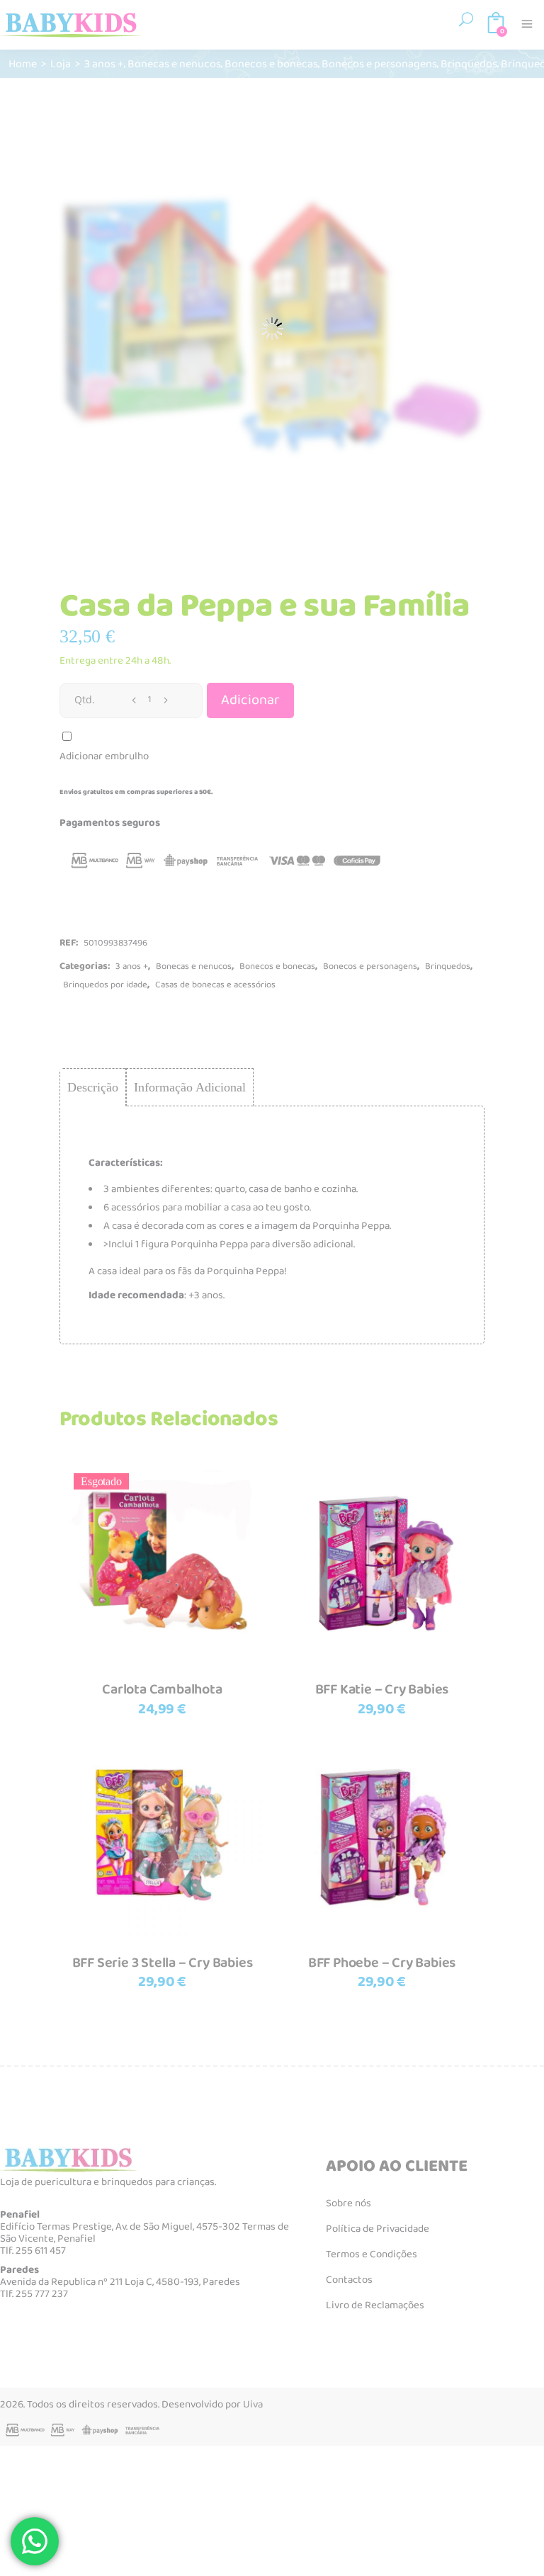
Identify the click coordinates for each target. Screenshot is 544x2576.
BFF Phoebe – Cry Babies (382, 1963)
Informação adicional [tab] (190, 1087)
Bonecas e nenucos (174, 63)
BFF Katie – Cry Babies (382, 1689)
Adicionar (250, 700)
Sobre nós (348, 2203)
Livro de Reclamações (375, 2305)
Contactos (349, 2280)
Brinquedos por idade (105, 985)
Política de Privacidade (378, 2229)
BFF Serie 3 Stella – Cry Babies (163, 1963)
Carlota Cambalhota (162, 1689)
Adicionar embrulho (104, 756)
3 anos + (104, 63)
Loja (61, 63)
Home (23, 63)
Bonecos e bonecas (271, 63)
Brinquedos (469, 63)
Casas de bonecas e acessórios (215, 985)
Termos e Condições (372, 2254)
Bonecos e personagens (379, 63)
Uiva (253, 2405)
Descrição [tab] (93, 1087)
